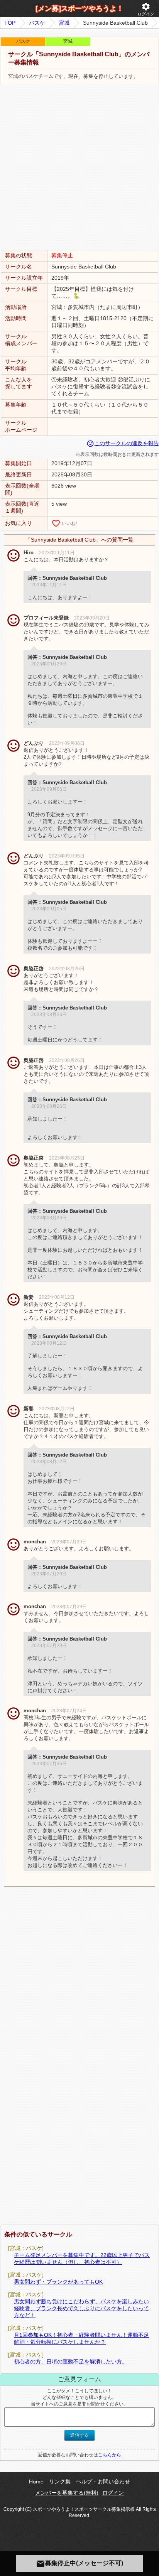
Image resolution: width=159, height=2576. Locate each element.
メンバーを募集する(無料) (67, 2493)
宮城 (64, 23)
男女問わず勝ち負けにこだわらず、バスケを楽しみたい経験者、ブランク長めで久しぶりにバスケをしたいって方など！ (81, 2308)
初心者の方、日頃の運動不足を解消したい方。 (71, 2362)
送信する (79, 2435)
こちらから (110, 2455)
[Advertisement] (79, 167)
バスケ (37, 23)
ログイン (146, 9)
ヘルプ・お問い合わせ (103, 2481)
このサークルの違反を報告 (123, 443)
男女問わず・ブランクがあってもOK (58, 2282)
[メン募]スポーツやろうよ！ (79, 8)
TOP (10, 23)
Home (36, 2481)
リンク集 (60, 2481)
